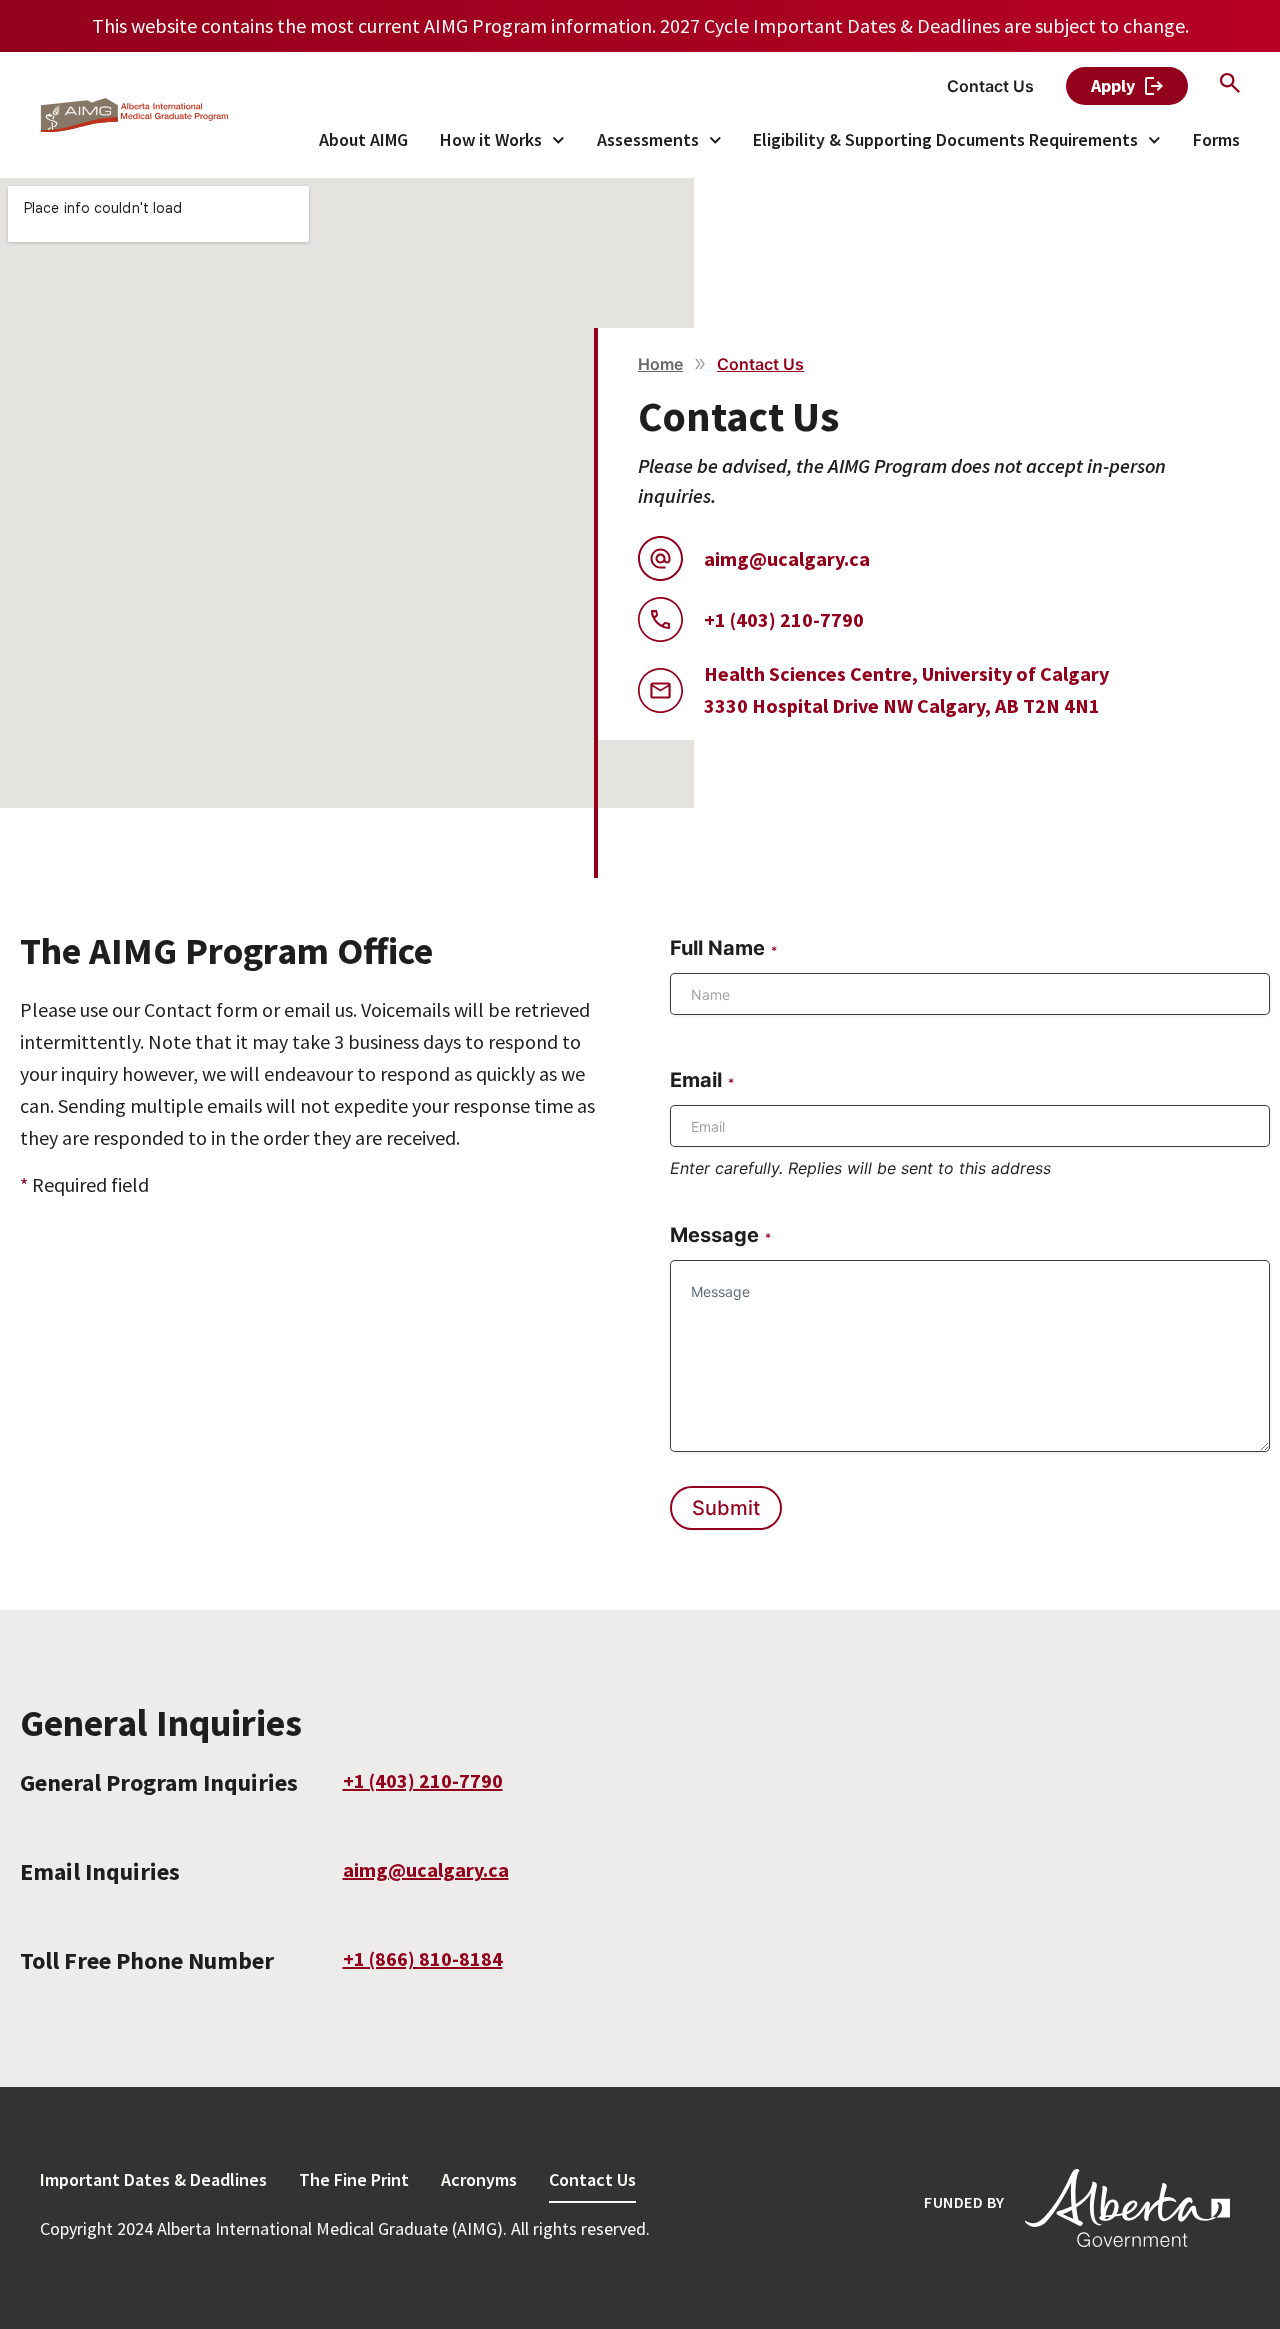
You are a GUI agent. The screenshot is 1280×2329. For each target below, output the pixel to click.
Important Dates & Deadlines (153, 2179)
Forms (1216, 139)
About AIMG (363, 139)
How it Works (491, 139)
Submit (726, 1508)
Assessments (648, 139)
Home (660, 364)
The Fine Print (354, 2179)
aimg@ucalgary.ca (426, 1869)
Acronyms (479, 2179)
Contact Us (592, 2179)
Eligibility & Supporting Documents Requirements (945, 139)
